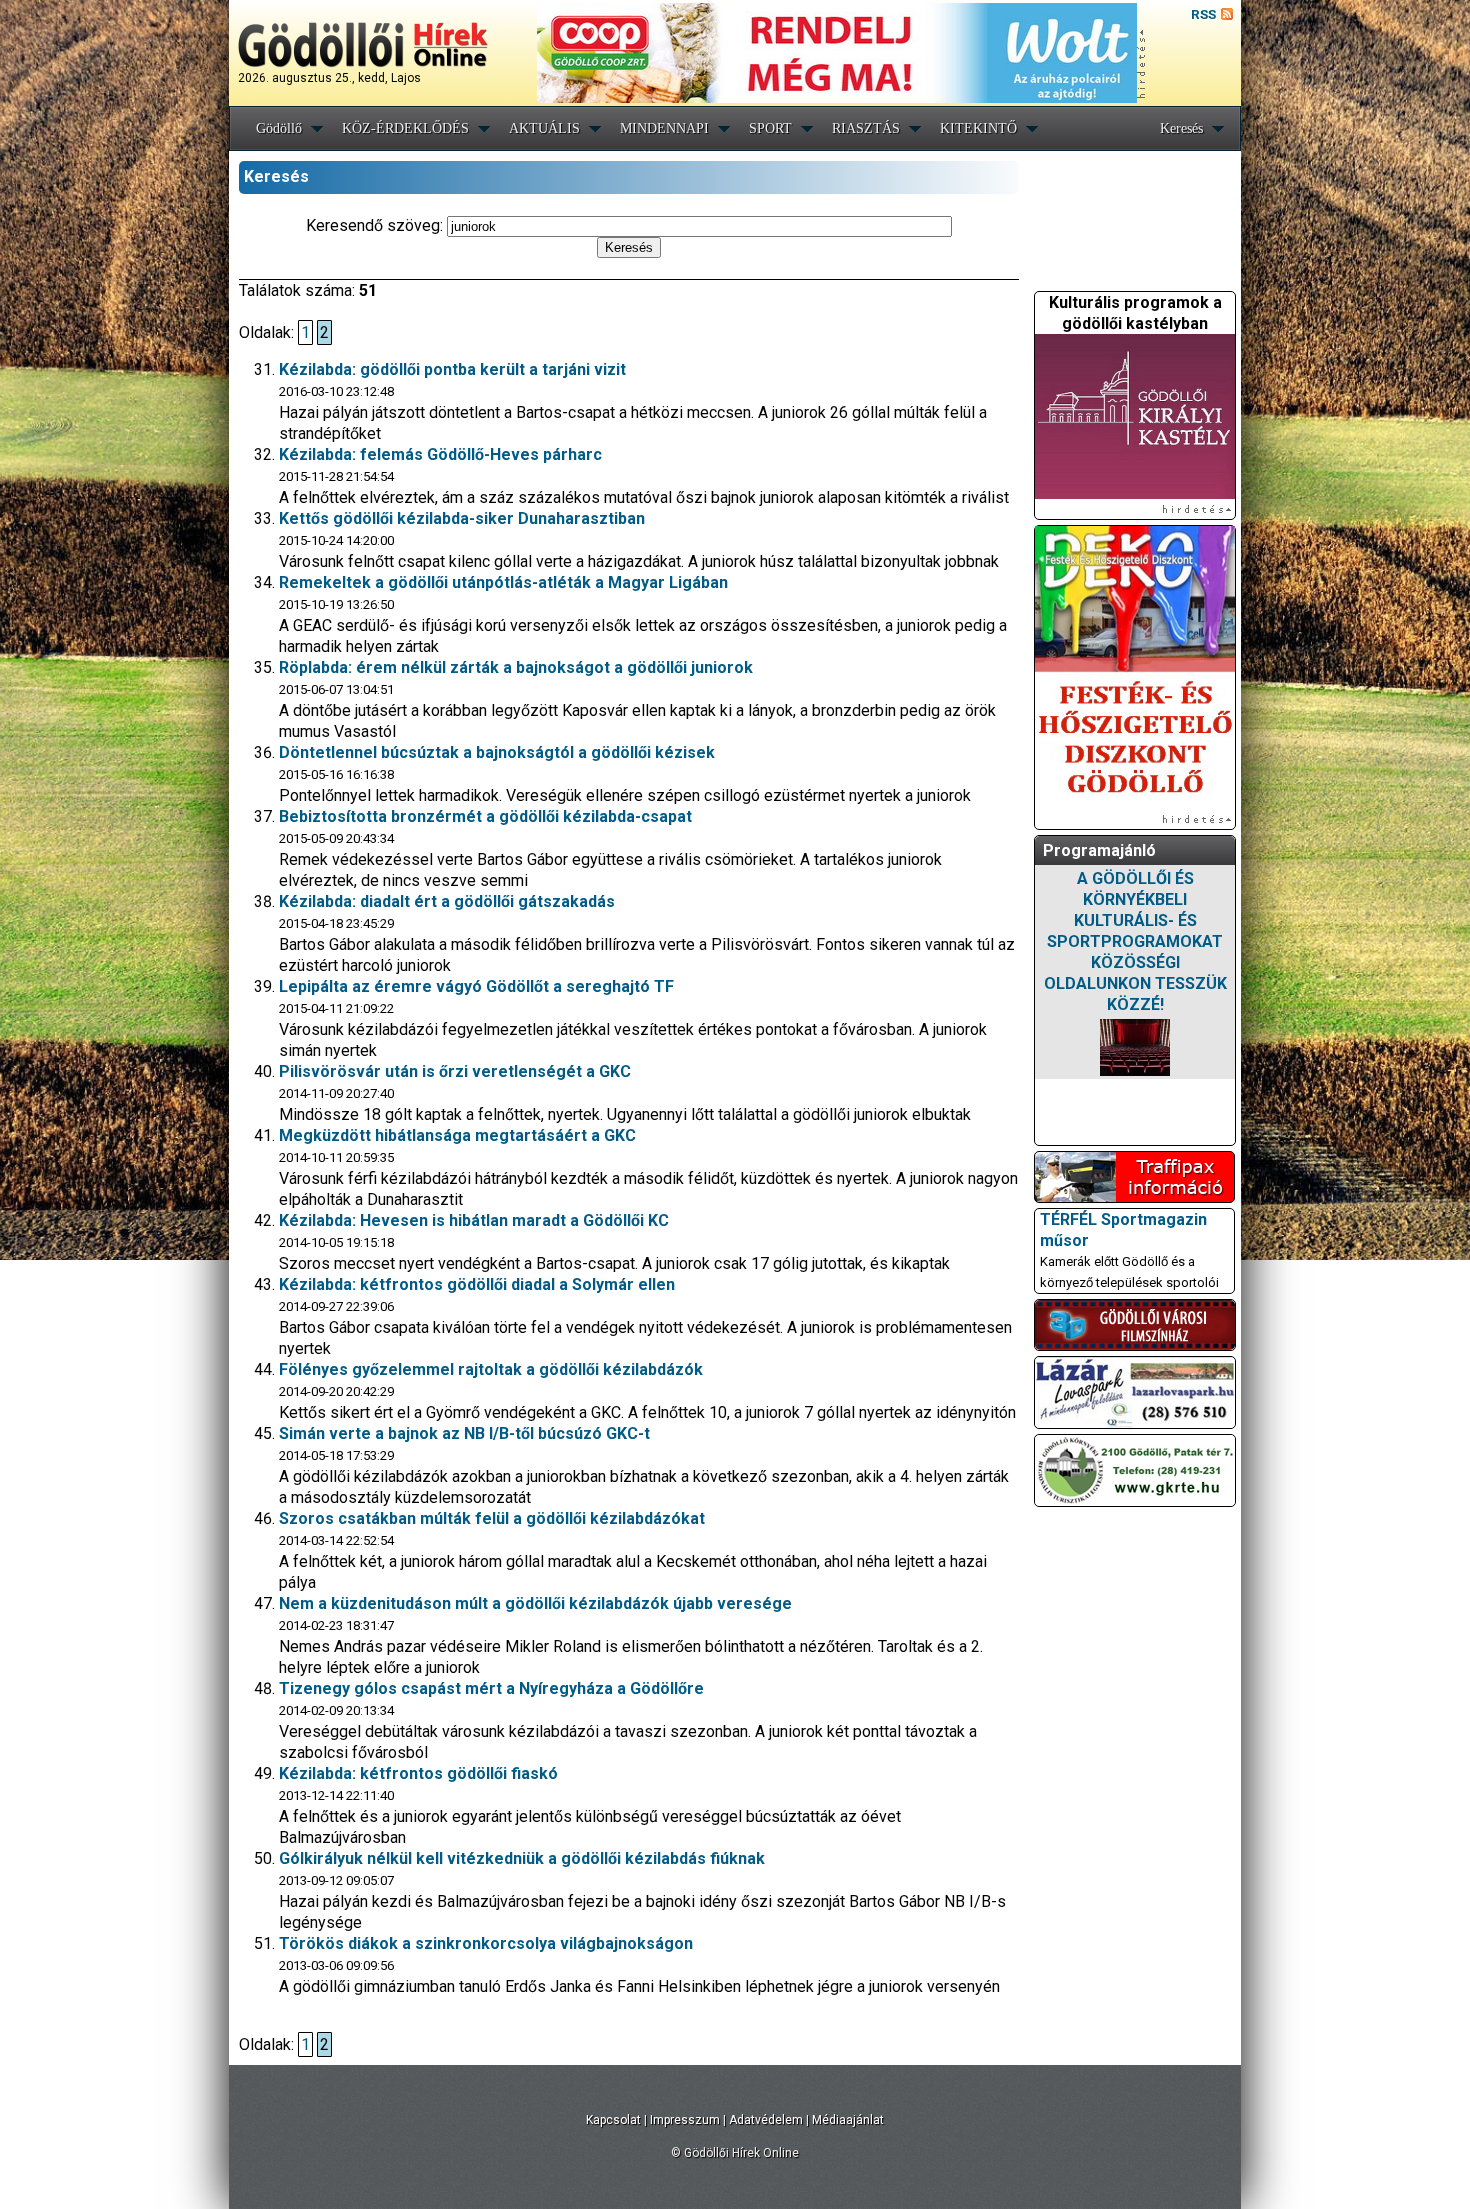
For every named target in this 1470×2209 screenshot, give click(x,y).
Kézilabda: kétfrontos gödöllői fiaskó (418, 1773)
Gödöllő (279, 128)
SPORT (770, 128)
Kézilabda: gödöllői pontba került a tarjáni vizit (452, 369)
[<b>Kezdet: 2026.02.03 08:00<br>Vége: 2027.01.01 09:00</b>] (1135, 1047)
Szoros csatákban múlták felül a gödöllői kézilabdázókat (492, 1518)
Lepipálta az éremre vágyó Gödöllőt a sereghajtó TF (476, 986)
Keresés (1181, 128)
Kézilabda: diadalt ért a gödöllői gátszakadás (447, 901)
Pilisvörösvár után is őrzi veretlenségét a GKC (455, 1071)
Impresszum (685, 2120)
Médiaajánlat (848, 2120)
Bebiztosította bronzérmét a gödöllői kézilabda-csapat (485, 816)
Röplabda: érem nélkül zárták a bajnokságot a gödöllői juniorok (516, 667)
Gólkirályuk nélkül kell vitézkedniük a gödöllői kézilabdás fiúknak (522, 1858)
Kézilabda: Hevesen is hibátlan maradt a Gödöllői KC (474, 1220)
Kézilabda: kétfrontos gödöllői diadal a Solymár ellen (477, 1284)
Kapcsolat (613, 2120)
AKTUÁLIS (544, 128)
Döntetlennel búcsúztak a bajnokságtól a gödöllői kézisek (497, 752)
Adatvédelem (766, 2120)
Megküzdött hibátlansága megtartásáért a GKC (457, 1135)
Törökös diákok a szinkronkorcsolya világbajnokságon (486, 1943)
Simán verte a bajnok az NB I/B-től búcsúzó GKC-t (464, 1433)
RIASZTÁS (866, 128)
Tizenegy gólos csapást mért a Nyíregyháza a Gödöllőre (491, 1688)
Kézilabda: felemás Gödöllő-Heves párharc (440, 454)
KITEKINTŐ (978, 128)
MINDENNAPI (664, 128)
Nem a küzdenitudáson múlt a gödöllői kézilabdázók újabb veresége (535, 1603)
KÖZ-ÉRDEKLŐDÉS (405, 128)
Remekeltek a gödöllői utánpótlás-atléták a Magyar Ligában (503, 582)
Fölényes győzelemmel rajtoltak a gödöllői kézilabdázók (491, 1369)
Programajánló (1099, 850)
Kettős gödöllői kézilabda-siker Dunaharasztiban (462, 518)
